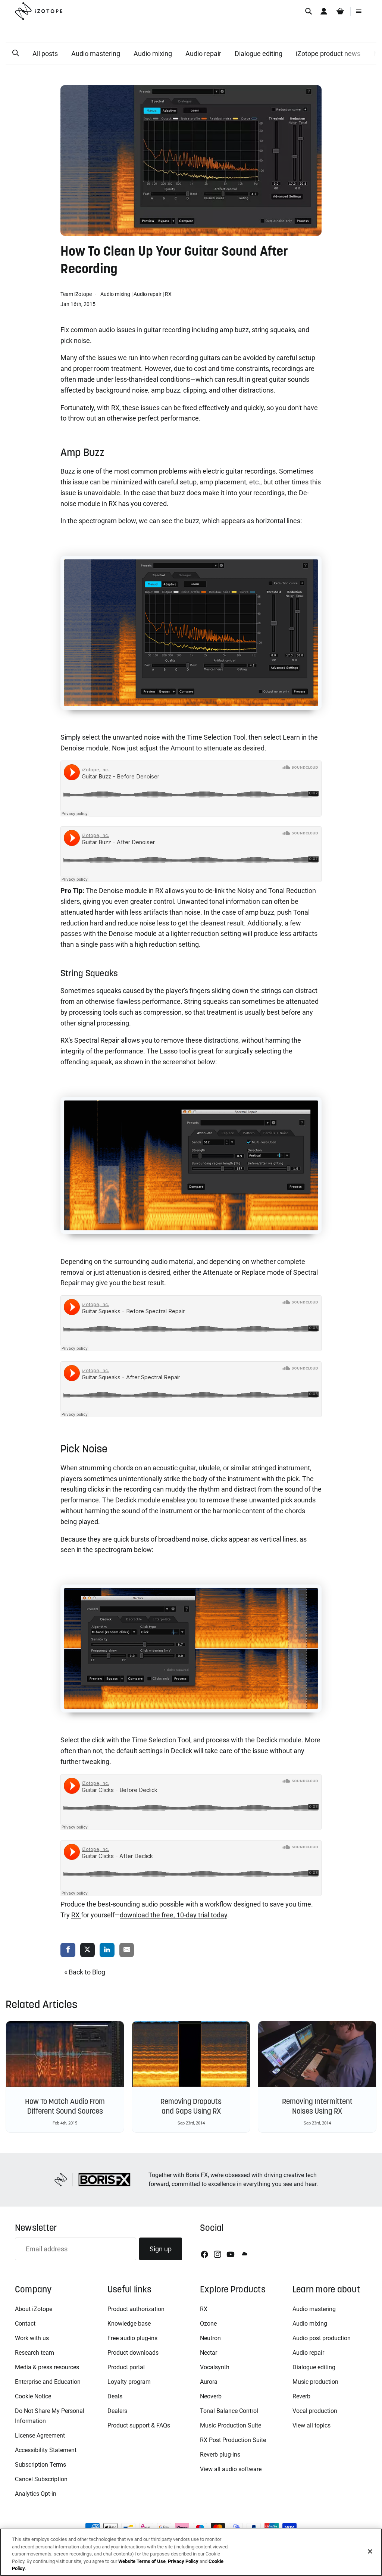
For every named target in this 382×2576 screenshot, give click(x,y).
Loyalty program (129, 2382)
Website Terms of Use (142, 2561)
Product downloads (133, 2353)
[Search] (309, 11)
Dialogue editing (259, 54)
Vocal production (315, 2411)
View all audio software (231, 2469)
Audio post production (322, 2338)
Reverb (301, 2396)
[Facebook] (204, 2254)
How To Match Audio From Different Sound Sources (65, 2106)
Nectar (209, 2353)
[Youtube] (231, 2254)
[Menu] (359, 11)
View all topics (311, 2425)
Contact (25, 2324)
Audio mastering (96, 54)
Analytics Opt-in (36, 2494)
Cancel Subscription (41, 2479)
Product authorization (136, 2309)
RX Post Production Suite (233, 2440)
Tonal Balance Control (229, 2411)
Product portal (126, 2367)
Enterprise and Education (48, 2382)
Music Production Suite (231, 2425)
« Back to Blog (85, 1972)
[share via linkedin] (107, 1950)
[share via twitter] (88, 1950)
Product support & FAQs (139, 2425)
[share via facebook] (68, 1950)
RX (168, 294)
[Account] (324, 11)
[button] (16, 53)
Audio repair (203, 54)
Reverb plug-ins (220, 2455)
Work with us (32, 2338)
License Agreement (40, 2436)
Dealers (117, 2411)
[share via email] (127, 1950)
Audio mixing (153, 54)
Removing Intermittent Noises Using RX (317, 2106)
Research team (35, 2353)
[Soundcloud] (244, 2254)
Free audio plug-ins (132, 2338)
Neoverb (211, 2396)
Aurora (209, 2382)
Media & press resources (47, 2367)
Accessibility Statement (46, 2450)
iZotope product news (328, 54)
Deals (115, 2396)
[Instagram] (217, 2254)
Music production (315, 2382)
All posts (45, 54)
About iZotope (34, 2309)
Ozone (208, 2324)
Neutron (210, 2338)
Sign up (161, 2249)
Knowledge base (129, 2324)
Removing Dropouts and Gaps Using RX (191, 2106)
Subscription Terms (40, 2465)
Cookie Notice (33, 2396)
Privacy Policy (183, 2561)
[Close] (370, 2551)
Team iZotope (77, 294)
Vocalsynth (215, 2367)
